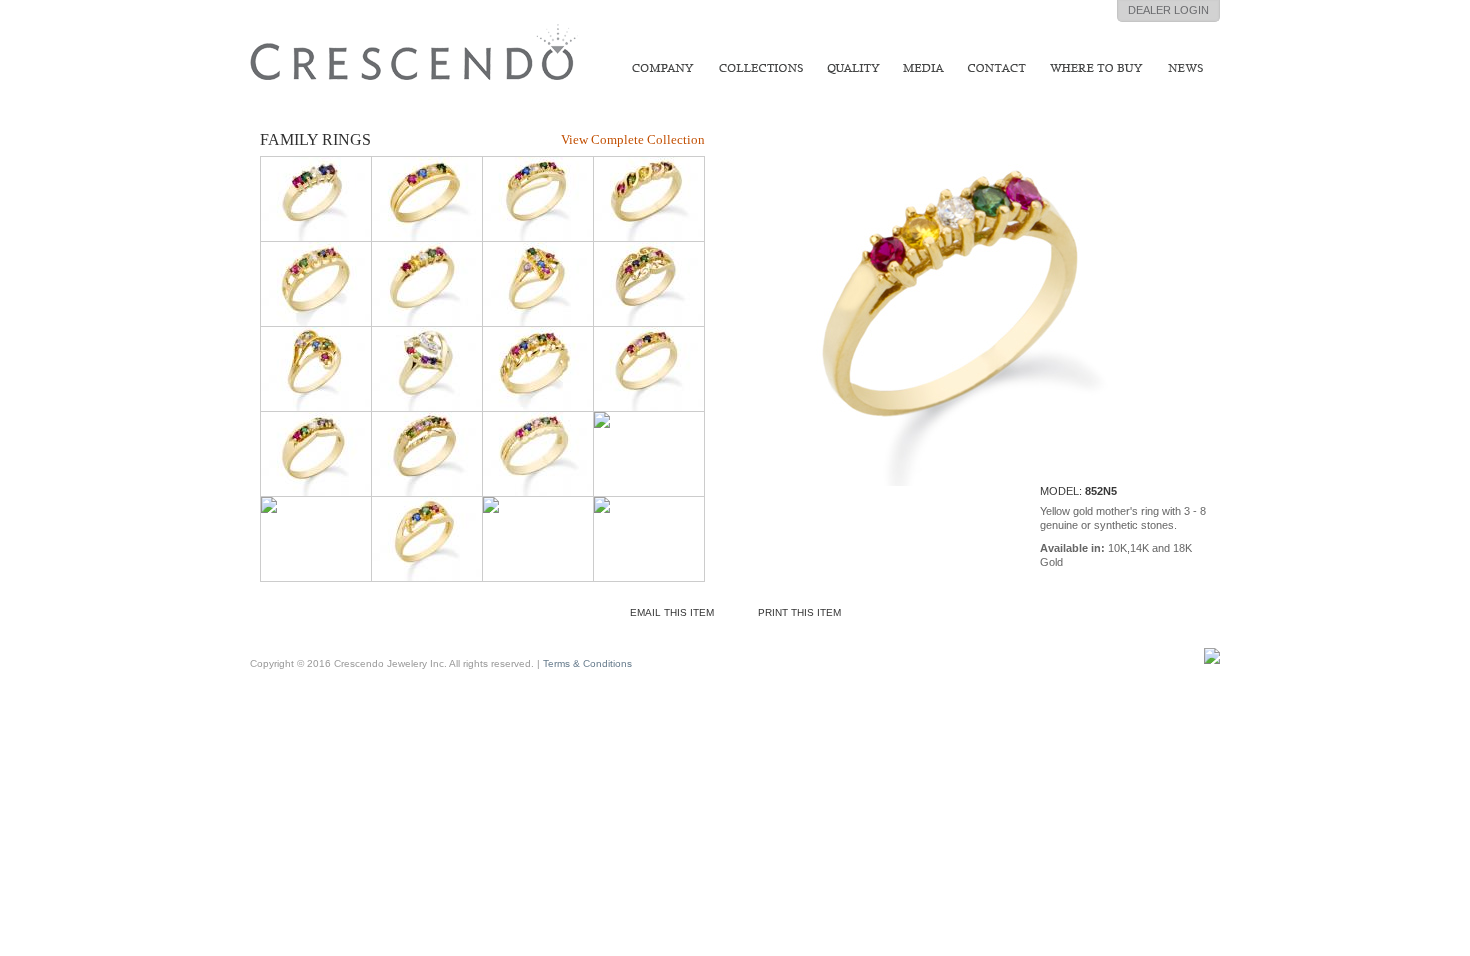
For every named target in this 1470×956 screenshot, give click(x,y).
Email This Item (672, 612)
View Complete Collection (633, 139)
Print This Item (799, 612)
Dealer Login (1168, 10)
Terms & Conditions (587, 663)
